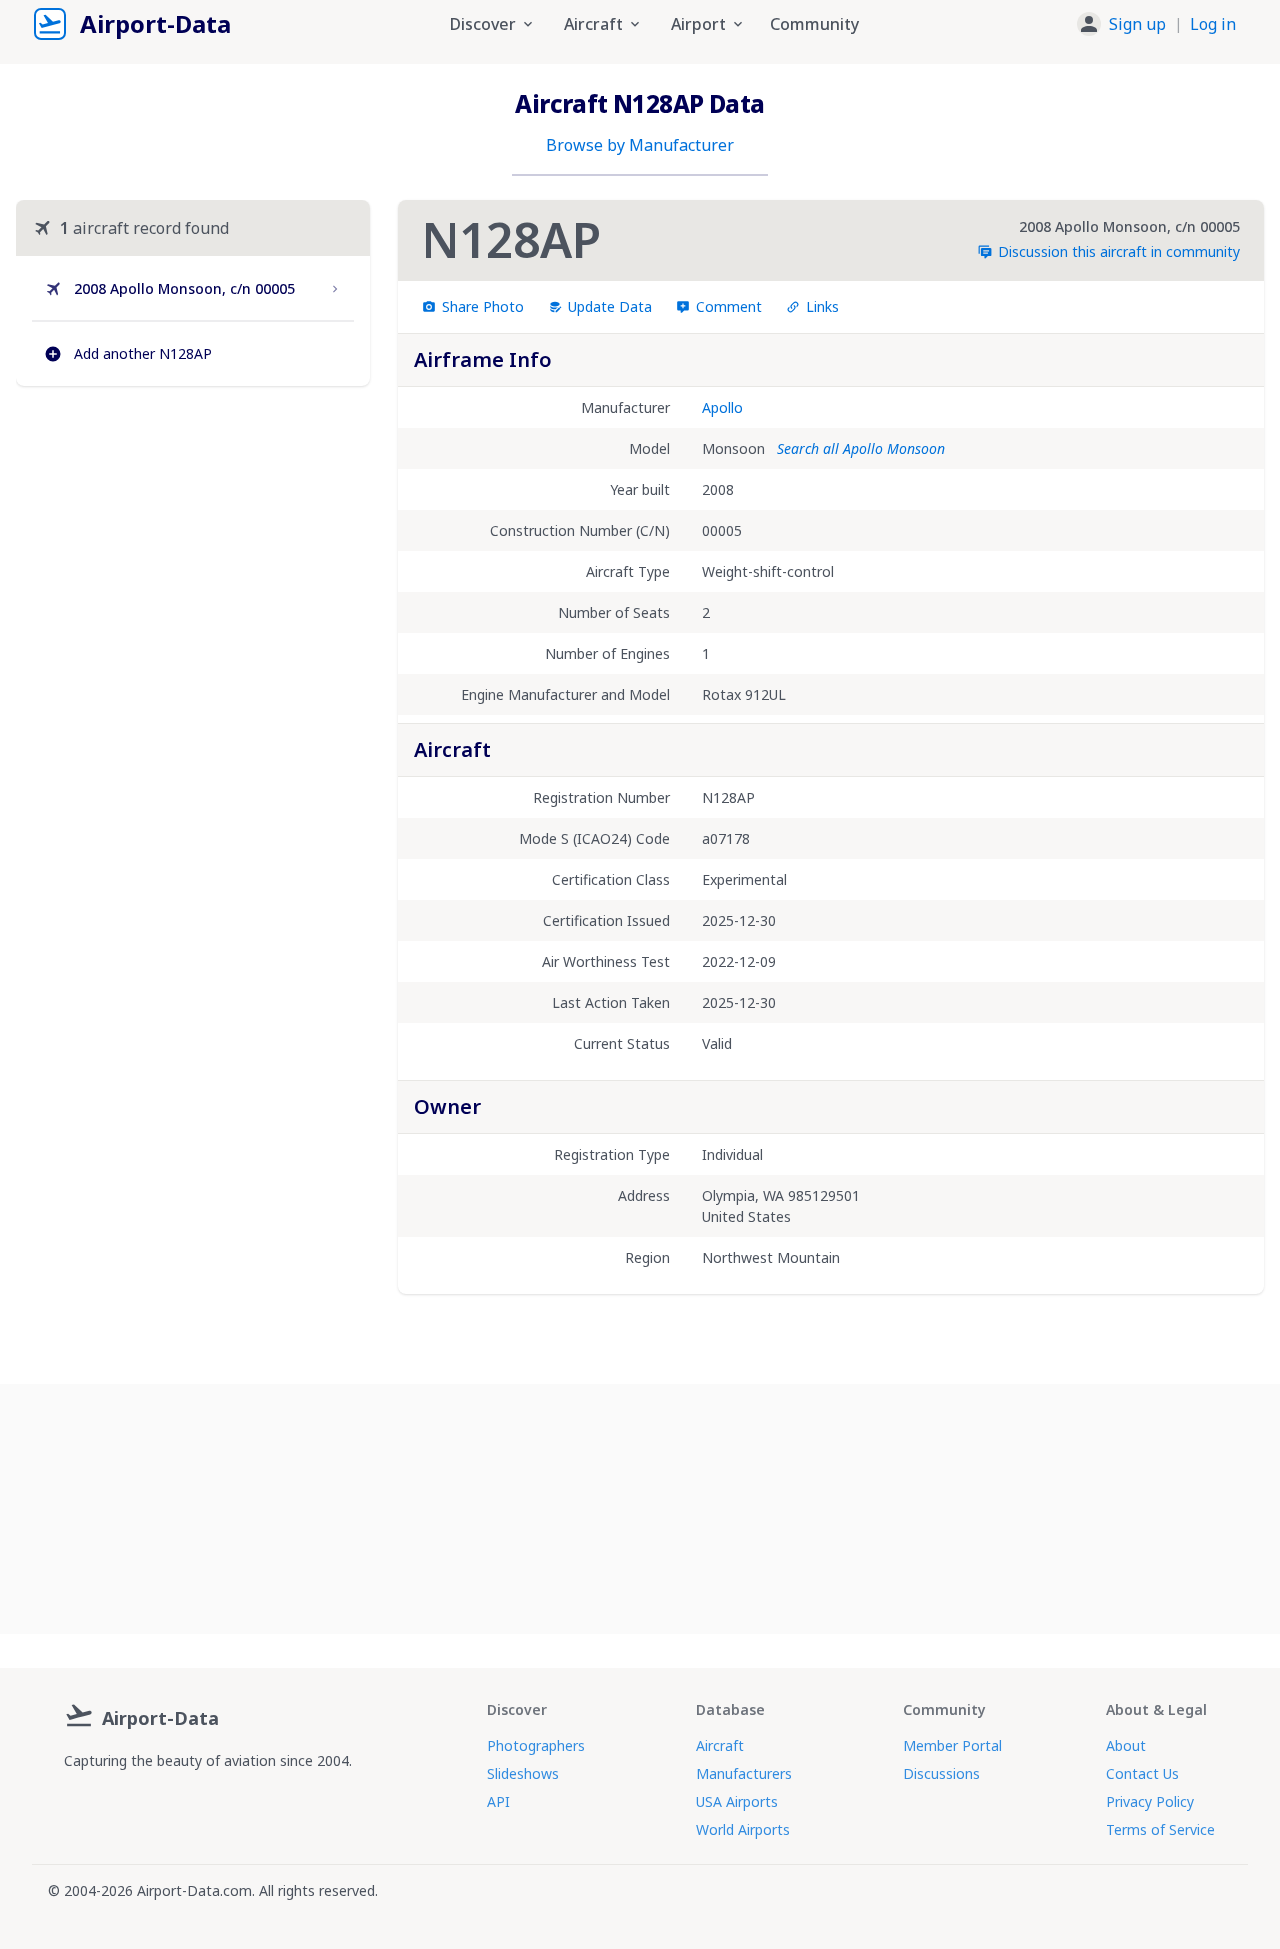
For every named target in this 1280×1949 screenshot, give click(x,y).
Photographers (536, 1745)
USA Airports (737, 1801)
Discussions (941, 1773)
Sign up (1137, 24)
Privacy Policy (1150, 1801)
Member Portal (952, 1745)
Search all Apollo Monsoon (861, 448)
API (498, 1801)
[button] (1156, 24)
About (1126, 1745)
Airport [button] (698, 24)
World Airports (743, 1829)
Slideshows (523, 1773)
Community (814, 24)
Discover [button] (483, 24)
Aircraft (720, 1745)
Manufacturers (744, 1773)
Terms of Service (1160, 1829)
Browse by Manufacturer (640, 145)
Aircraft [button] (593, 24)
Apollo (722, 407)
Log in (1213, 24)
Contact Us (1142, 1773)
